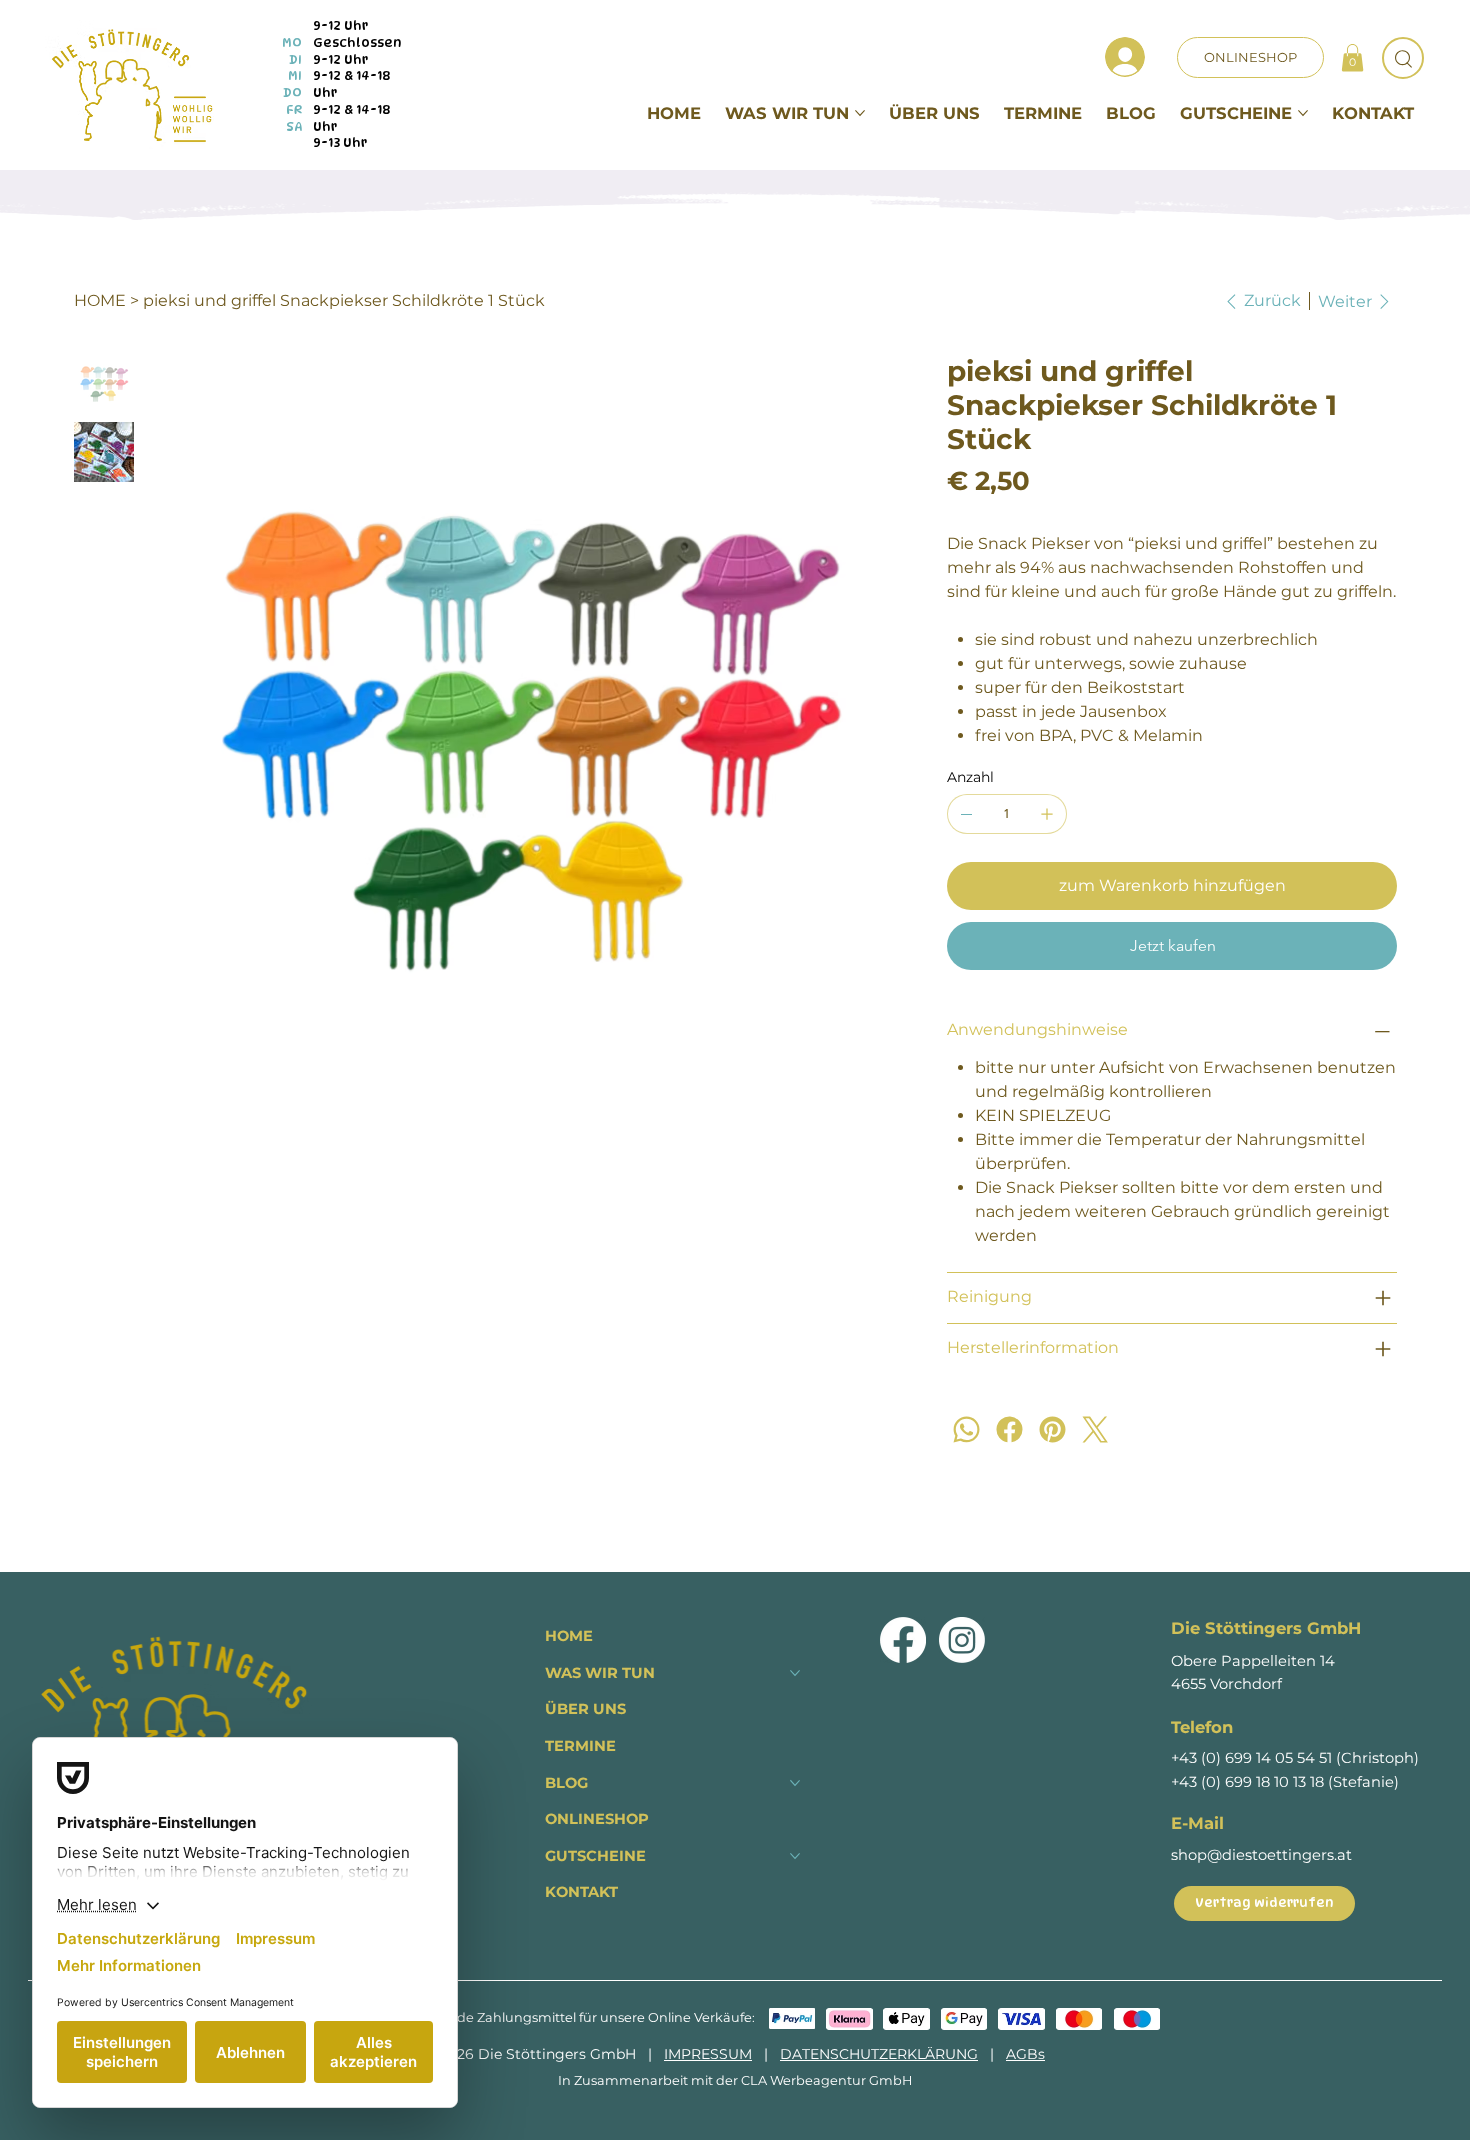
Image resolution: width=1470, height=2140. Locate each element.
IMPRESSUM (708, 2054)
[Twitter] (1095, 1429)
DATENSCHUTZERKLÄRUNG (879, 2054)
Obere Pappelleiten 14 (1253, 1661)
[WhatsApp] (966, 1429)
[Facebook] (1009, 1429)
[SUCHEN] (1403, 58)
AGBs (1025, 2054)
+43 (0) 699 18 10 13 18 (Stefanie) (1285, 1782)
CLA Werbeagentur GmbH (826, 2080)
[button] (1352, 57)
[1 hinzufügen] (1047, 814)
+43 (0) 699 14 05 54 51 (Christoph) (1295, 1758)
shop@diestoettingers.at (1261, 1855)
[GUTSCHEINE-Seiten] (1303, 113)
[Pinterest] (1052, 1429)
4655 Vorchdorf (1226, 1684)
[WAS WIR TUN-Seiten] (860, 113)
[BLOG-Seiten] (795, 1783)
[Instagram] (962, 1640)
